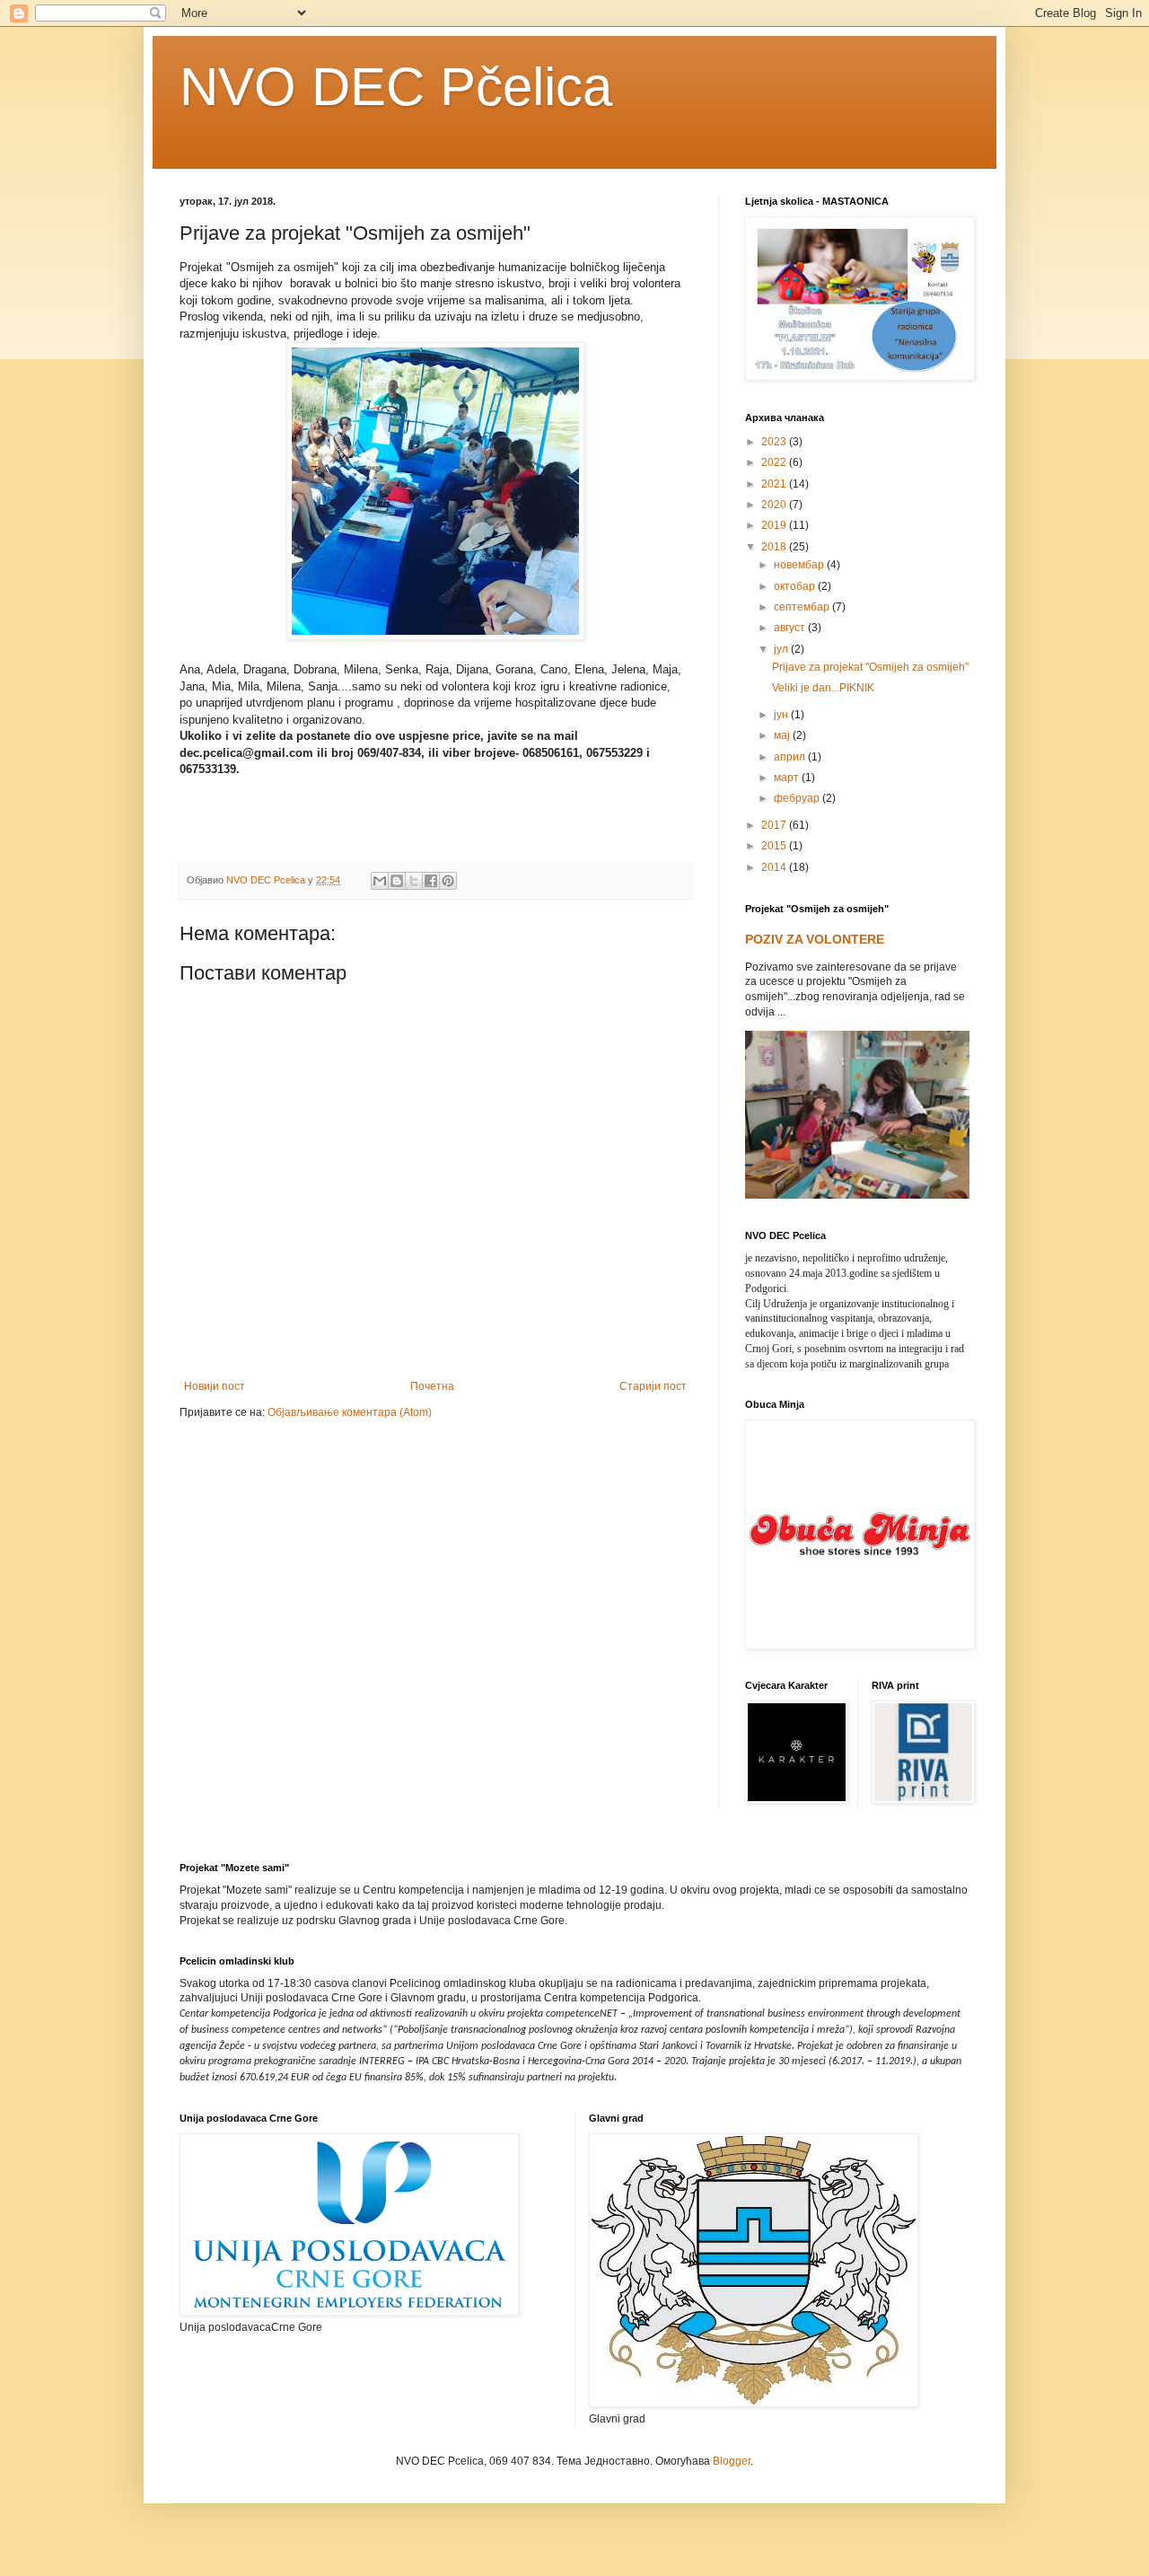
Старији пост (653, 1386)
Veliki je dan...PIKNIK (823, 688)
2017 (775, 825)
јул (782, 649)
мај (783, 735)
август (791, 628)
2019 (775, 525)
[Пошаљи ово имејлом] (380, 881)
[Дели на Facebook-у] (431, 881)
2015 (775, 846)
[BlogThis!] (397, 881)
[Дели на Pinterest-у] (448, 881)
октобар (796, 586)
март (788, 778)
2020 (775, 505)
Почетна (432, 1386)
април (791, 757)
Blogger (732, 2461)
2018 (775, 547)
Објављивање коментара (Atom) (350, 1412)
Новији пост (215, 1386)
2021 (775, 484)
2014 (775, 867)
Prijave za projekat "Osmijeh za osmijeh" (870, 667)
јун (782, 715)
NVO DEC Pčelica (396, 87)
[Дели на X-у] (414, 881)
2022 (775, 462)
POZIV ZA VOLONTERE (815, 939)
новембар (800, 565)
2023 (775, 442)
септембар (803, 607)
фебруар (798, 798)
